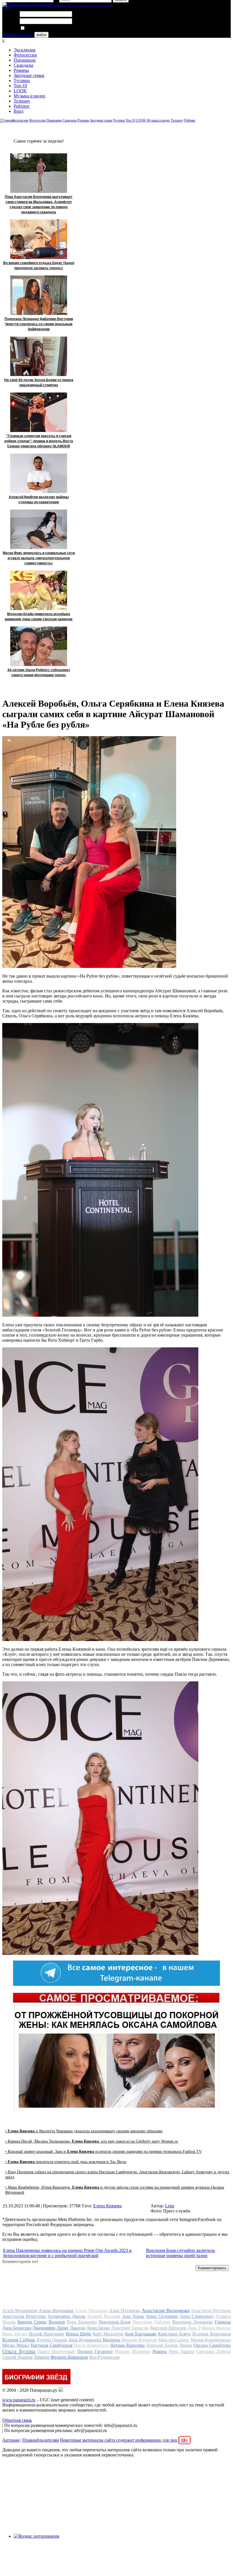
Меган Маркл (16, 2345)
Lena (170, 2206)
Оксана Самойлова (212, 2345)
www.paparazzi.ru (19, 2400)
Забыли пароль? (18, 35)
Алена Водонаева (56, 2311)
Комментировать (212, 2268)
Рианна (160, 2351)
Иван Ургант (15, 2334)
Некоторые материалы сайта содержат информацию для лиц (124, 2440)
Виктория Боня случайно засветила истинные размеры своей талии (180, 2253)
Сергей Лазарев (17, 2357)
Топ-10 (20, 86)
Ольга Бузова (19, 2351)
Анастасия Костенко (211, 2311)
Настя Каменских (91, 2345)
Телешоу (22, 101)
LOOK (20, 91)
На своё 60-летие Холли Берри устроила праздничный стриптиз (39, 383)
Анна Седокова (162, 2316)
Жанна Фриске (216, 2328)
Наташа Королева (128, 2345)
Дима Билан (98, 2328)
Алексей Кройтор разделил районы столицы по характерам (39, 500)
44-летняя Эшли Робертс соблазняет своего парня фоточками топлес (39, 673)
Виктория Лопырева (193, 2322)
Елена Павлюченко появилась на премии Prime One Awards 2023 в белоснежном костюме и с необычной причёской (67, 2253)
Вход (18, 111)
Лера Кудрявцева (85, 2340)
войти (41, 35)
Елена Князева (107, 2206)
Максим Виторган (139, 2340)
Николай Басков (162, 2345)
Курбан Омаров (52, 2340)
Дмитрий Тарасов (130, 2328)
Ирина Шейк (78, 2334)
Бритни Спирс (32, 2322)
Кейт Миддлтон (108, 2334)
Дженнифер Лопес (50, 2328)
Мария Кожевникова (211, 2340)
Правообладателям (41, 2440)
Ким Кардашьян (141, 2334)
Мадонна (111, 2340)
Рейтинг (22, 106)
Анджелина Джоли (66, 2316)
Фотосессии (25, 55)
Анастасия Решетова (24, 2316)
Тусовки (22, 81)
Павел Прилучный (56, 2351)
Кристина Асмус (174, 2334)
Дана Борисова (17, 2328)
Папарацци (25, 60)
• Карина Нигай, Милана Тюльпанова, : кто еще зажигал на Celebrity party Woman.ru (91, 2141)
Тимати (41, 2357)
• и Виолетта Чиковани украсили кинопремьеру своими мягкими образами (84, 2131)
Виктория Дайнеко (151, 2322)
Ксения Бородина (212, 2334)
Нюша (186, 2345)
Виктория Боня (115, 2322)
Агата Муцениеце (20, 2311)
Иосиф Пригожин (47, 2334)
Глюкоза (223, 2322)
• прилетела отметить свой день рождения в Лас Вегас (66, 2162)
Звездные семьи (29, 75)
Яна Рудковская (104, 2357)
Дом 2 (194, 2328)
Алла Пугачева (125, 2311)
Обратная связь (17, 2420)
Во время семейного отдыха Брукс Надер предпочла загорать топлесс (39, 266)
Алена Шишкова (91, 2311)
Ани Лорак (133, 2316)
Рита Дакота (181, 2351)
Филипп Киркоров (69, 2357)
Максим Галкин (174, 2340)
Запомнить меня (41, 28)
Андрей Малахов (104, 2316)
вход (7, 8)
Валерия (57, 2322)
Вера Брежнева (82, 2322)
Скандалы (23, 65)
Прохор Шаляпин (133, 2351)
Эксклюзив (25, 50)
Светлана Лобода (213, 2351)
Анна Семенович (197, 2316)
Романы (21, 70)
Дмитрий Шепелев (168, 2328)
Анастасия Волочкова (166, 2310)
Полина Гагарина (95, 2351)
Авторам (11, 2440)
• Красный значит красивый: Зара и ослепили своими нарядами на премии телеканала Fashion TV (103, 2152)
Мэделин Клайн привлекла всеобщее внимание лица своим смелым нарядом (39, 617)
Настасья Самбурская (52, 2345)
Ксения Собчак (19, 2340)
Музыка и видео (29, 96)
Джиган (78, 2328)
